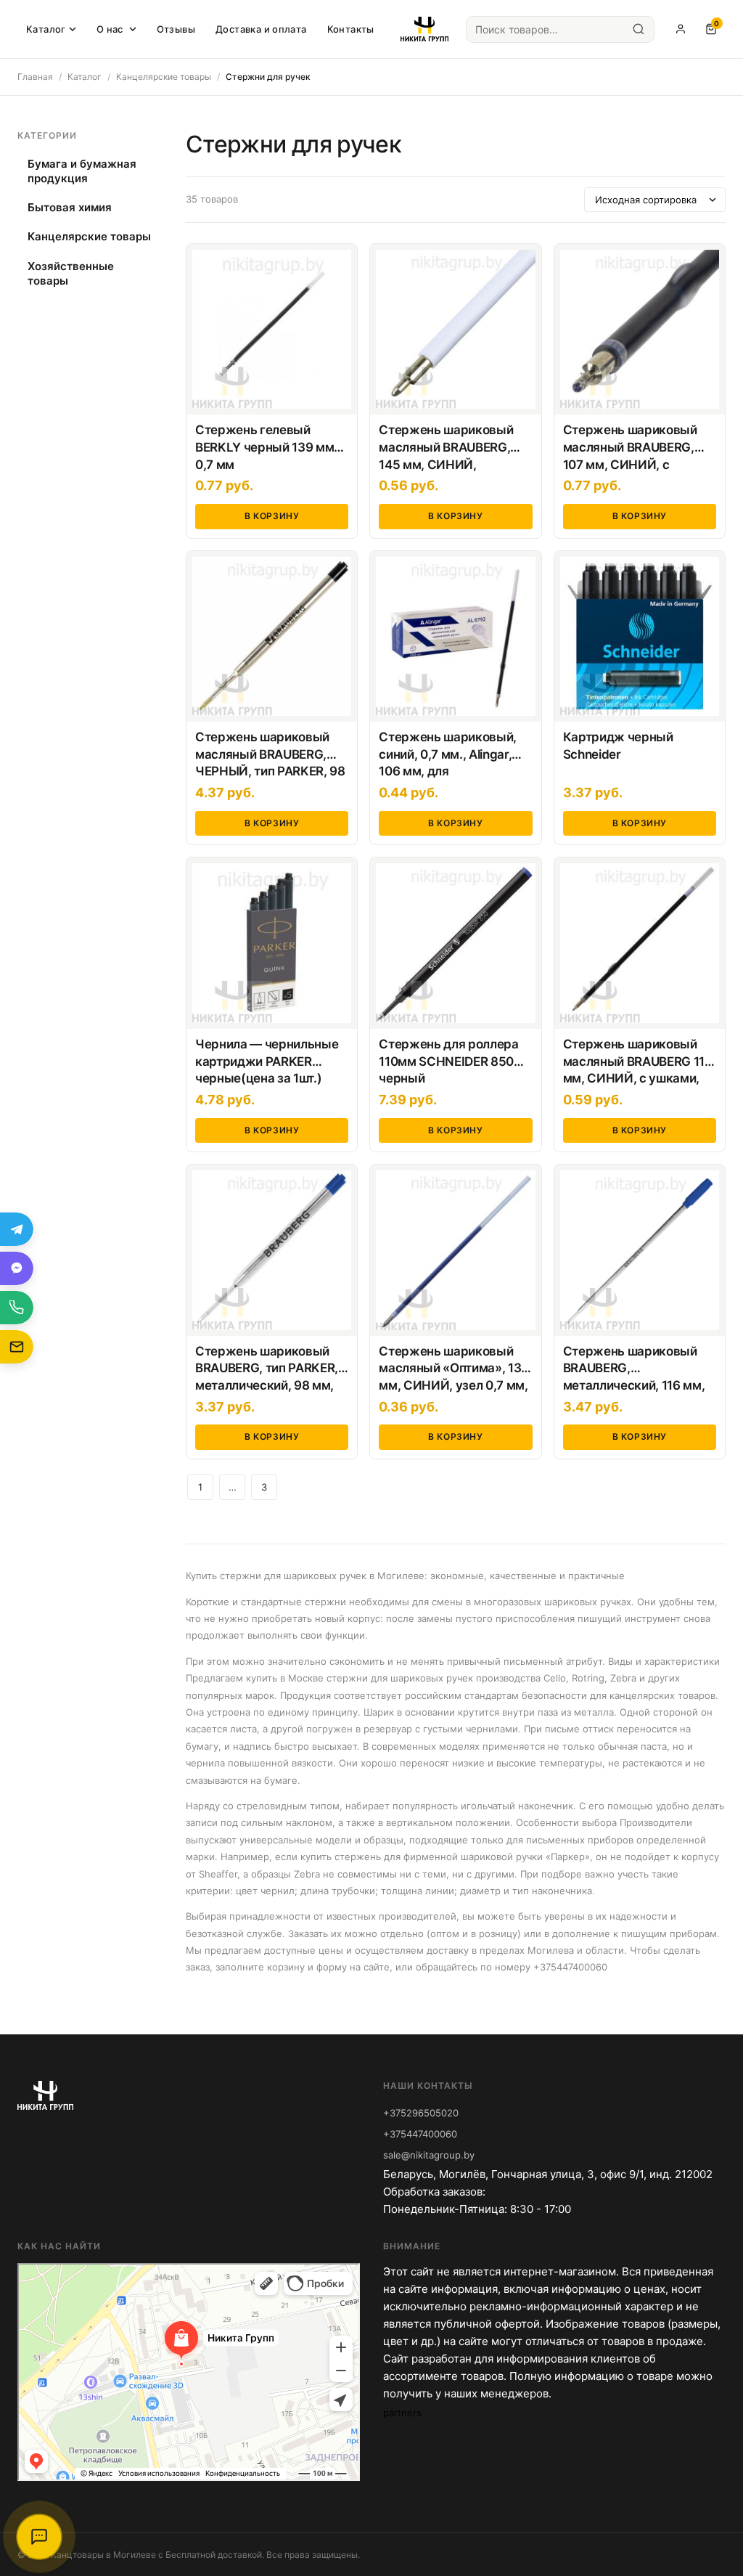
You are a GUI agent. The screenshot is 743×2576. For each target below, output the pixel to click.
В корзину (272, 516)
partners (402, 2413)
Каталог (46, 29)
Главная (35, 77)
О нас (110, 29)
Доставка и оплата (261, 29)
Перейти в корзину (453, 2538)
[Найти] (639, 29)
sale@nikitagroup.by (429, 2155)
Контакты (351, 29)
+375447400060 (420, 2134)
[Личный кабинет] (681, 29)
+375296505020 (421, 2113)
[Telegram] (17, 1229)
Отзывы (176, 29)
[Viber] (17, 1268)
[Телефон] (17, 1308)
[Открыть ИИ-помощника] (39, 2537)
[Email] (17, 1347)
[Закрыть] (543, 2538)
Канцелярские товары (164, 77)
